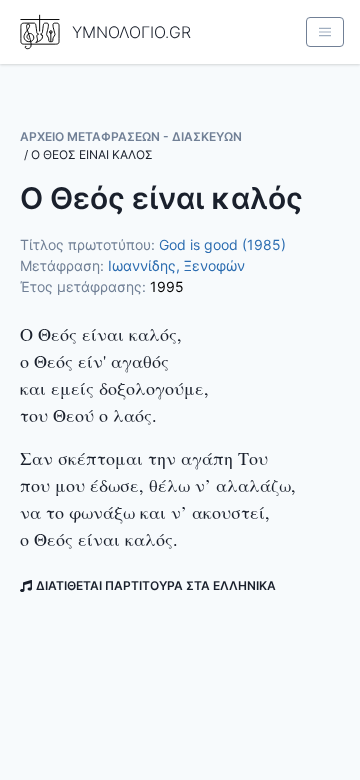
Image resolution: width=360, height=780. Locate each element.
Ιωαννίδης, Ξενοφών (176, 265)
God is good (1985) (222, 244)
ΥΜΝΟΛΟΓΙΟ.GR (131, 32)
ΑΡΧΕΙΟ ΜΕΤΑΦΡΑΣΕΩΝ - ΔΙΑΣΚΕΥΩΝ (131, 136)
